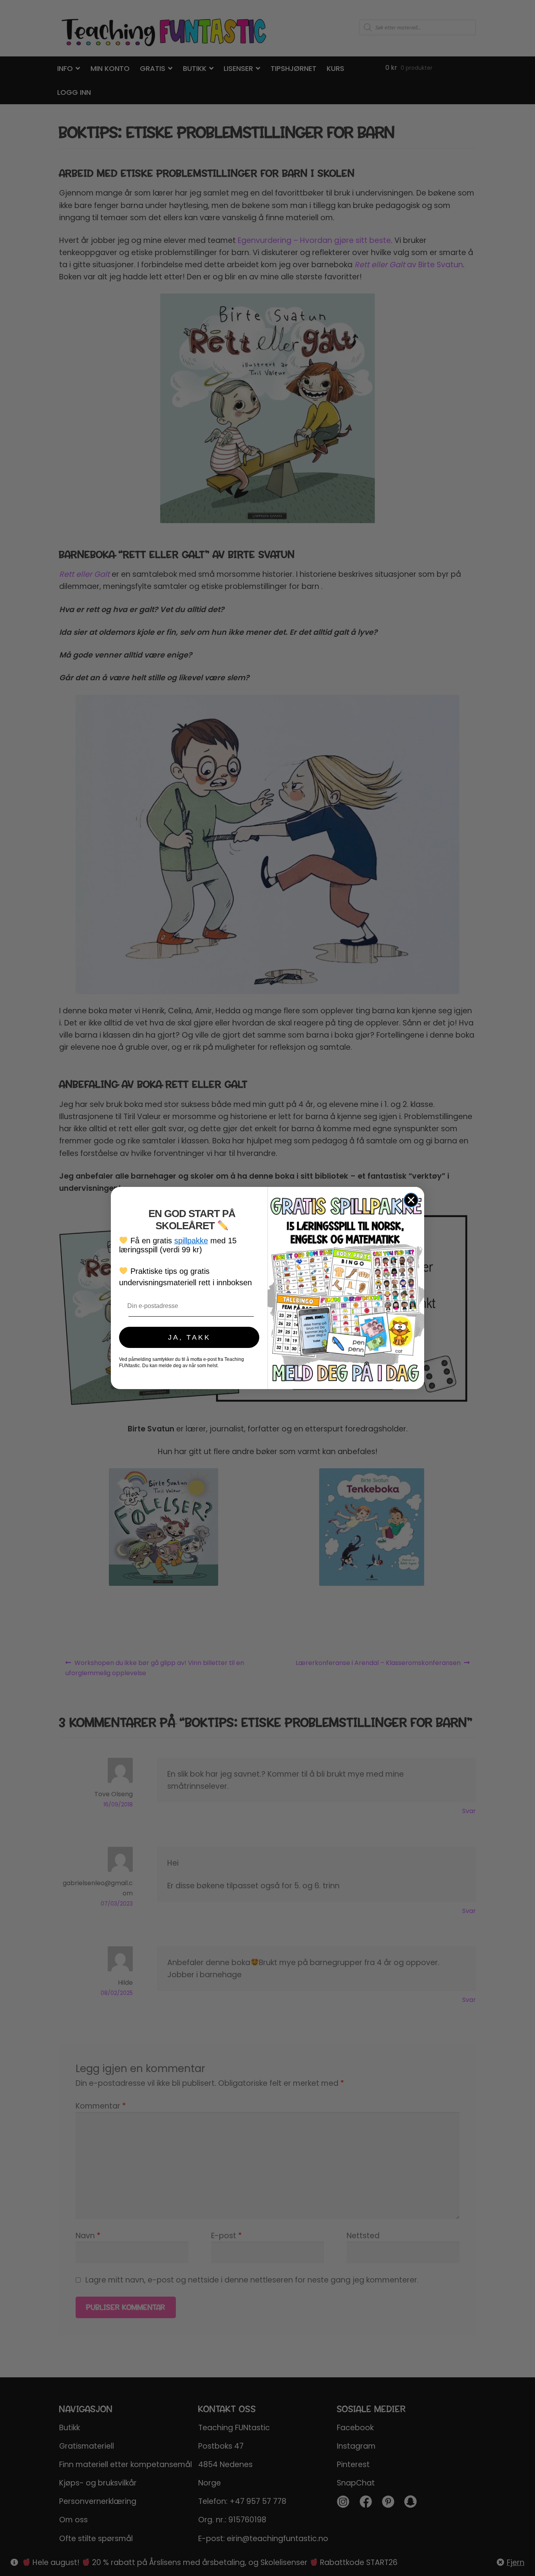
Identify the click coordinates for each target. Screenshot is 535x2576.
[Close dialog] (411, 1200)
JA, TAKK (189, 1337)
